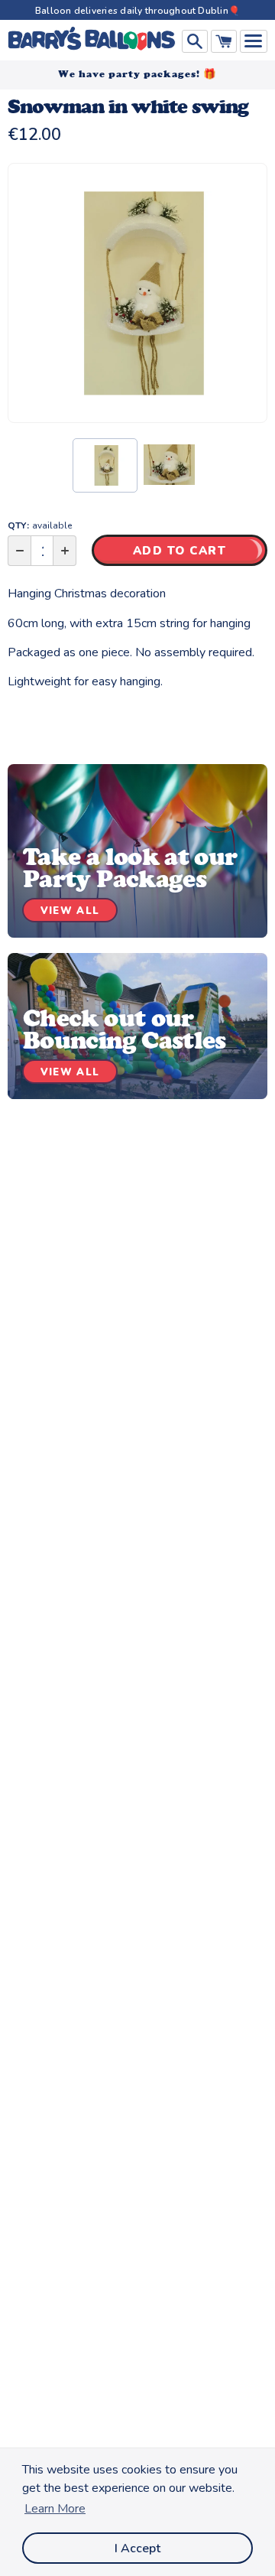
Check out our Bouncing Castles (125, 1029)
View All (70, 911)
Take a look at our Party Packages (130, 868)
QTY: (40, 525)
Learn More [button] (55, 2509)
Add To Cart (180, 551)
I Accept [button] (137, 2548)
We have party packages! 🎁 (137, 74)
